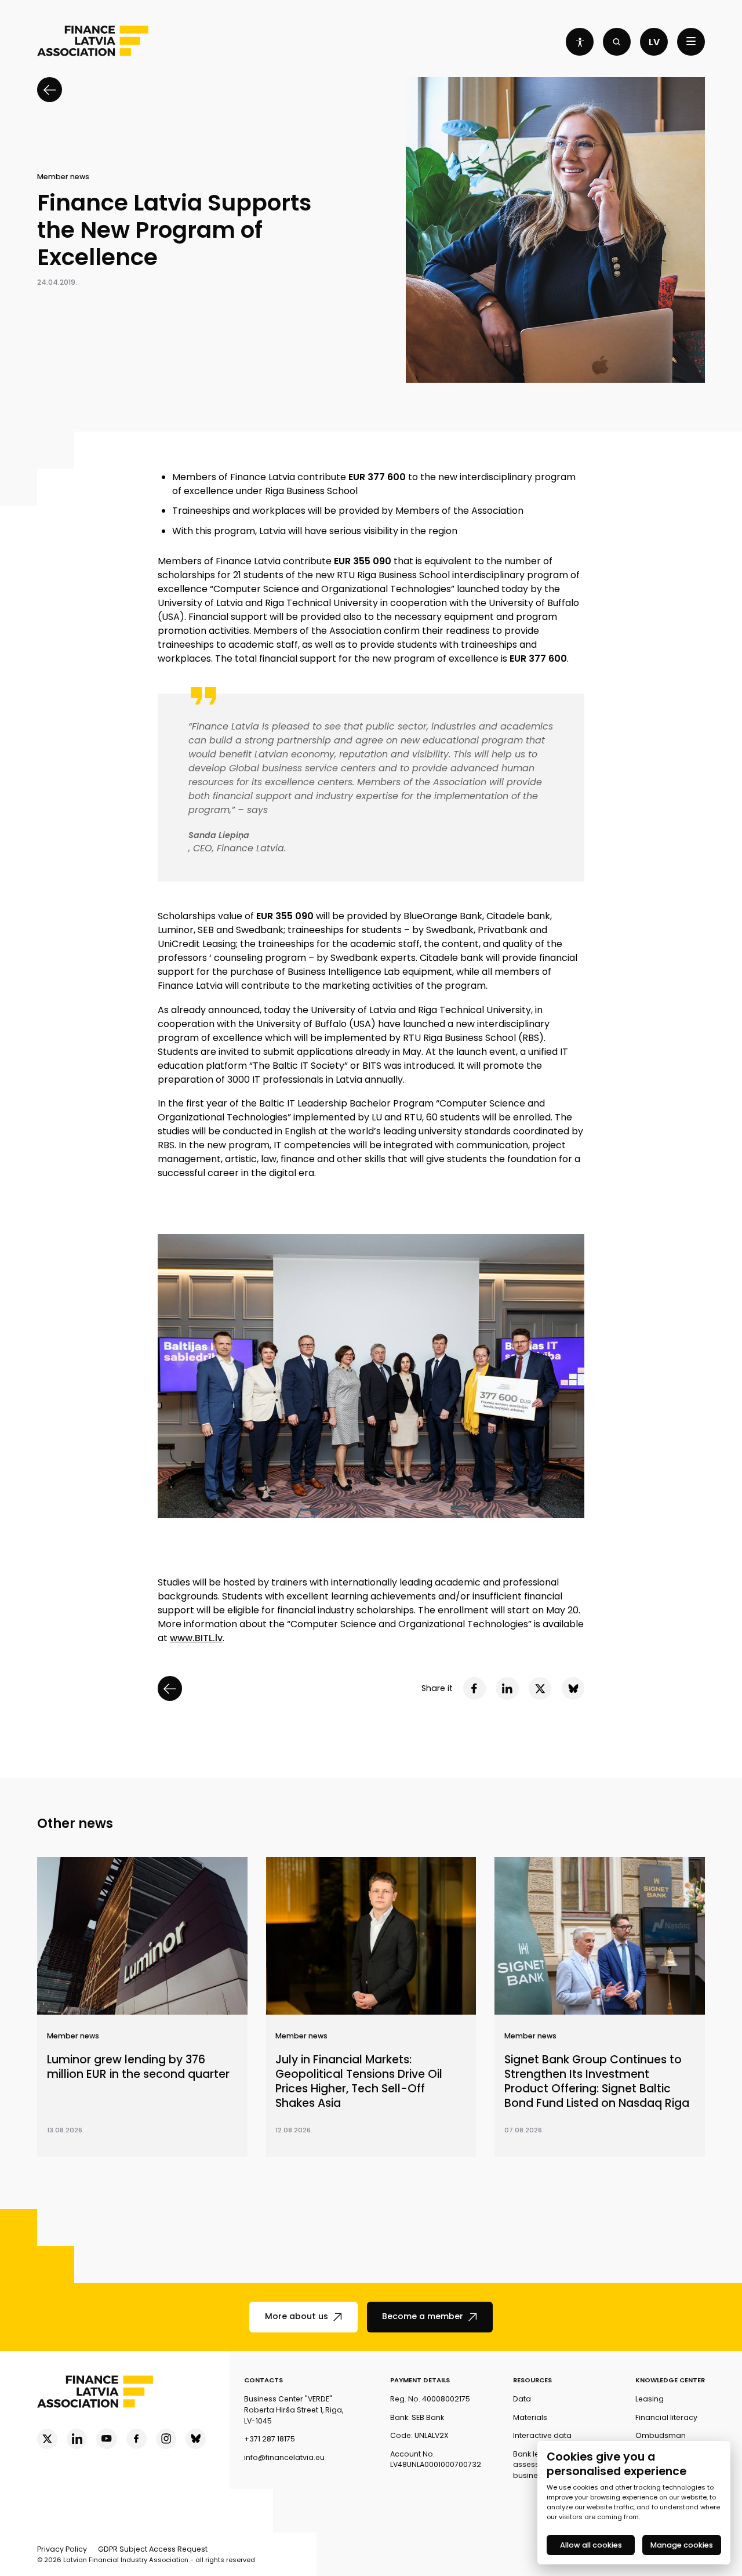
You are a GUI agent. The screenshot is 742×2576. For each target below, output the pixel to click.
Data (522, 2399)
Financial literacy (666, 2417)
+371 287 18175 (270, 2439)
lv (654, 42)
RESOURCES (532, 2380)
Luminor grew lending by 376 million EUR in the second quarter (138, 2067)
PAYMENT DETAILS (420, 2380)
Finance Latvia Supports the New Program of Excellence (174, 230)
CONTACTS (263, 2380)
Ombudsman (661, 2435)
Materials (530, 2417)
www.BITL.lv (196, 1638)
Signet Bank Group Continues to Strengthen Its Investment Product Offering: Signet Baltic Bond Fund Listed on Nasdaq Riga (597, 2082)
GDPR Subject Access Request (153, 2549)
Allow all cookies (591, 2545)
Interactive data (542, 2435)
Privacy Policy (62, 2549)
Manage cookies (682, 2545)
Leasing (650, 2399)
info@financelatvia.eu (284, 2457)
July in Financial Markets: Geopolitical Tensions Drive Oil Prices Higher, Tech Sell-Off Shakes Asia (359, 2082)
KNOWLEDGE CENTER (670, 2380)
